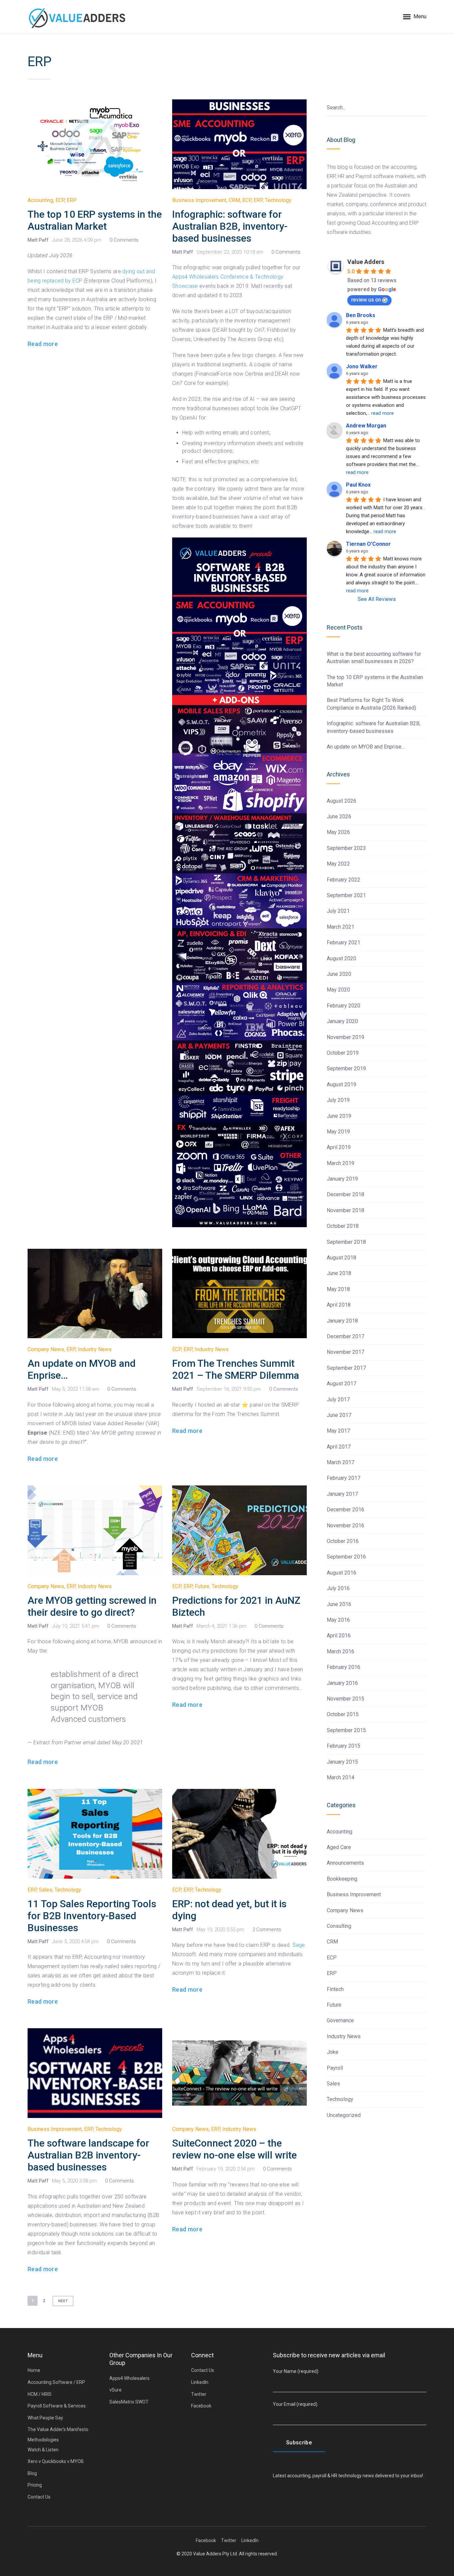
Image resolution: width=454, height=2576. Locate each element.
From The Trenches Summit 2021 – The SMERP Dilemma (236, 1369)
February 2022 (343, 880)
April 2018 (339, 1305)
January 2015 (342, 1762)
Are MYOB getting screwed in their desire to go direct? (92, 1606)
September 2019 (346, 1068)
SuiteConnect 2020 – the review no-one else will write (234, 2149)
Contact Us (39, 2497)
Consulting (339, 1926)
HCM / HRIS (40, 2394)
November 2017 (345, 1352)
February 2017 (343, 1478)
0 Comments (124, 240)
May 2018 (338, 1289)
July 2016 (338, 1588)
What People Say (45, 2418)
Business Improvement (199, 200)
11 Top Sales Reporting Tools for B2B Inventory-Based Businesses (92, 1916)
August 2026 (341, 801)
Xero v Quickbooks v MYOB (56, 2461)
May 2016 (338, 1620)
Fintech (335, 1989)
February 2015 (343, 1746)
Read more (43, 344)
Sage (299, 1945)
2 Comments (267, 1930)
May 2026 (338, 832)
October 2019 (343, 1053)
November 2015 (345, 1699)
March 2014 (340, 1777)
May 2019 (338, 1132)
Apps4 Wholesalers (129, 2378)
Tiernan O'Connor (368, 544)
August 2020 (341, 958)
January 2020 (342, 1021)
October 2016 (343, 1541)
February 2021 (343, 942)
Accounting (40, 200)
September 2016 (346, 1557)
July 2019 (338, 1100)
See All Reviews (377, 599)
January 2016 (342, 1683)
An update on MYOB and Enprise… (366, 747)
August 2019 (341, 1084)
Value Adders (366, 262)
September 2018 (346, 1242)
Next (63, 2301)
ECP (60, 200)
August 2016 (341, 1573)
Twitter (199, 2394)
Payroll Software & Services (57, 2406)
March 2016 (340, 1651)
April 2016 (339, 1636)
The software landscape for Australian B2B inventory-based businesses (88, 2155)
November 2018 (345, 1210)
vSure (115, 2390)
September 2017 (346, 1368)
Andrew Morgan (366, 426)
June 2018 (339, 1273)
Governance (340, 2020)
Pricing (35, 2485)
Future (202, 1586)
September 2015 (346, 1730)
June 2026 (339, 817)
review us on (366, 300)
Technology (278, 200)
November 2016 (345, 1525)
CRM (234, 200)
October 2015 (343, 1714)
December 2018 (345, 1194)
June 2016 (339, 1604)
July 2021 (338, 911)
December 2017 (345, 1336)
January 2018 (342, 1321)
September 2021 (346, 895)
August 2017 (341, 1384)
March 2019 (340, 1163)
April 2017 (339, 1447)
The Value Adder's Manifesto (58, 2429)
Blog (32, 2473)
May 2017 (338, 1431)
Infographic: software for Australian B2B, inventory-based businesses (230, 226)
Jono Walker (362, 366)
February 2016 (343, 1667)
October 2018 (343, 1226)
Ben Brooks (361, 315)
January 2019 (342, 1179)
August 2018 (341, 1258)
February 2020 (343, 1006)
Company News (46, 1349)
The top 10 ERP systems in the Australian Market (95, 220)
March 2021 (340, 927)
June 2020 (339, 974)
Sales (46, 1890)
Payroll (335, 2068)
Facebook (201, 2406)
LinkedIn (200, 2382)
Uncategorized (344, 2115)
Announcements (345, 1863)
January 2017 (342, 1494)
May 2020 (338, 990)
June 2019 (339, 1116)
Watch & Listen (43, 2450)
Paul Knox (358, 485)
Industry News (95, 1349)
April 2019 (339, 1147)
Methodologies (43, 2440)
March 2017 (340, 1462)
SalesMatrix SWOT (129, 2402)
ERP (72, 200)
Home (34, 2370)
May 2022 (338, 864)
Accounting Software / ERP (56, 2382)
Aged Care (339, 1847)
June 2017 (339, 1415)
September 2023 (346, 848)
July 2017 (338, 1400)
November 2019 (345, 1037)
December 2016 (345, 1510)
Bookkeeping (342, 1879)
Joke (333, 2052)
